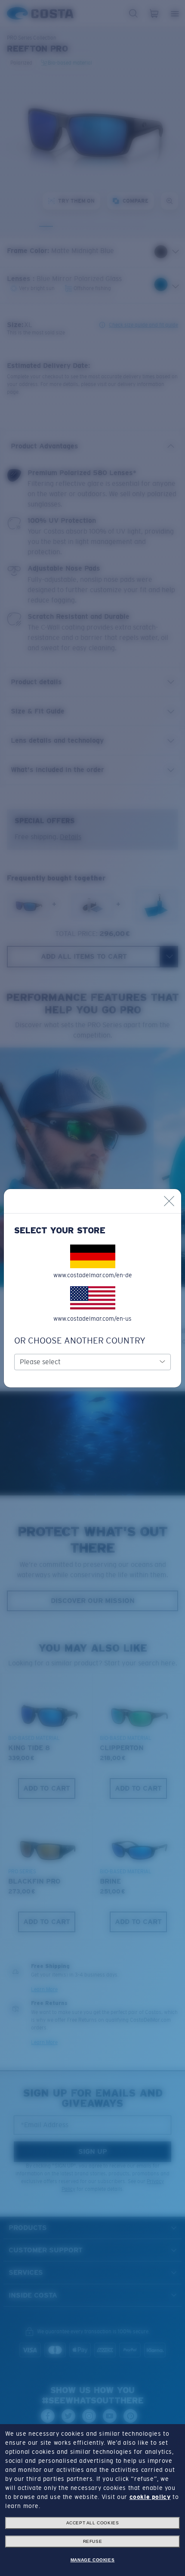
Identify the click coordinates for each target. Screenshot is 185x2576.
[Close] (169, 1201)
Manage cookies (92, 2560)
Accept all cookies (93, 2523)
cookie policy (150, 2497)
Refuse (93, 2541)
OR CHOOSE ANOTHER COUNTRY (80, 1341)
